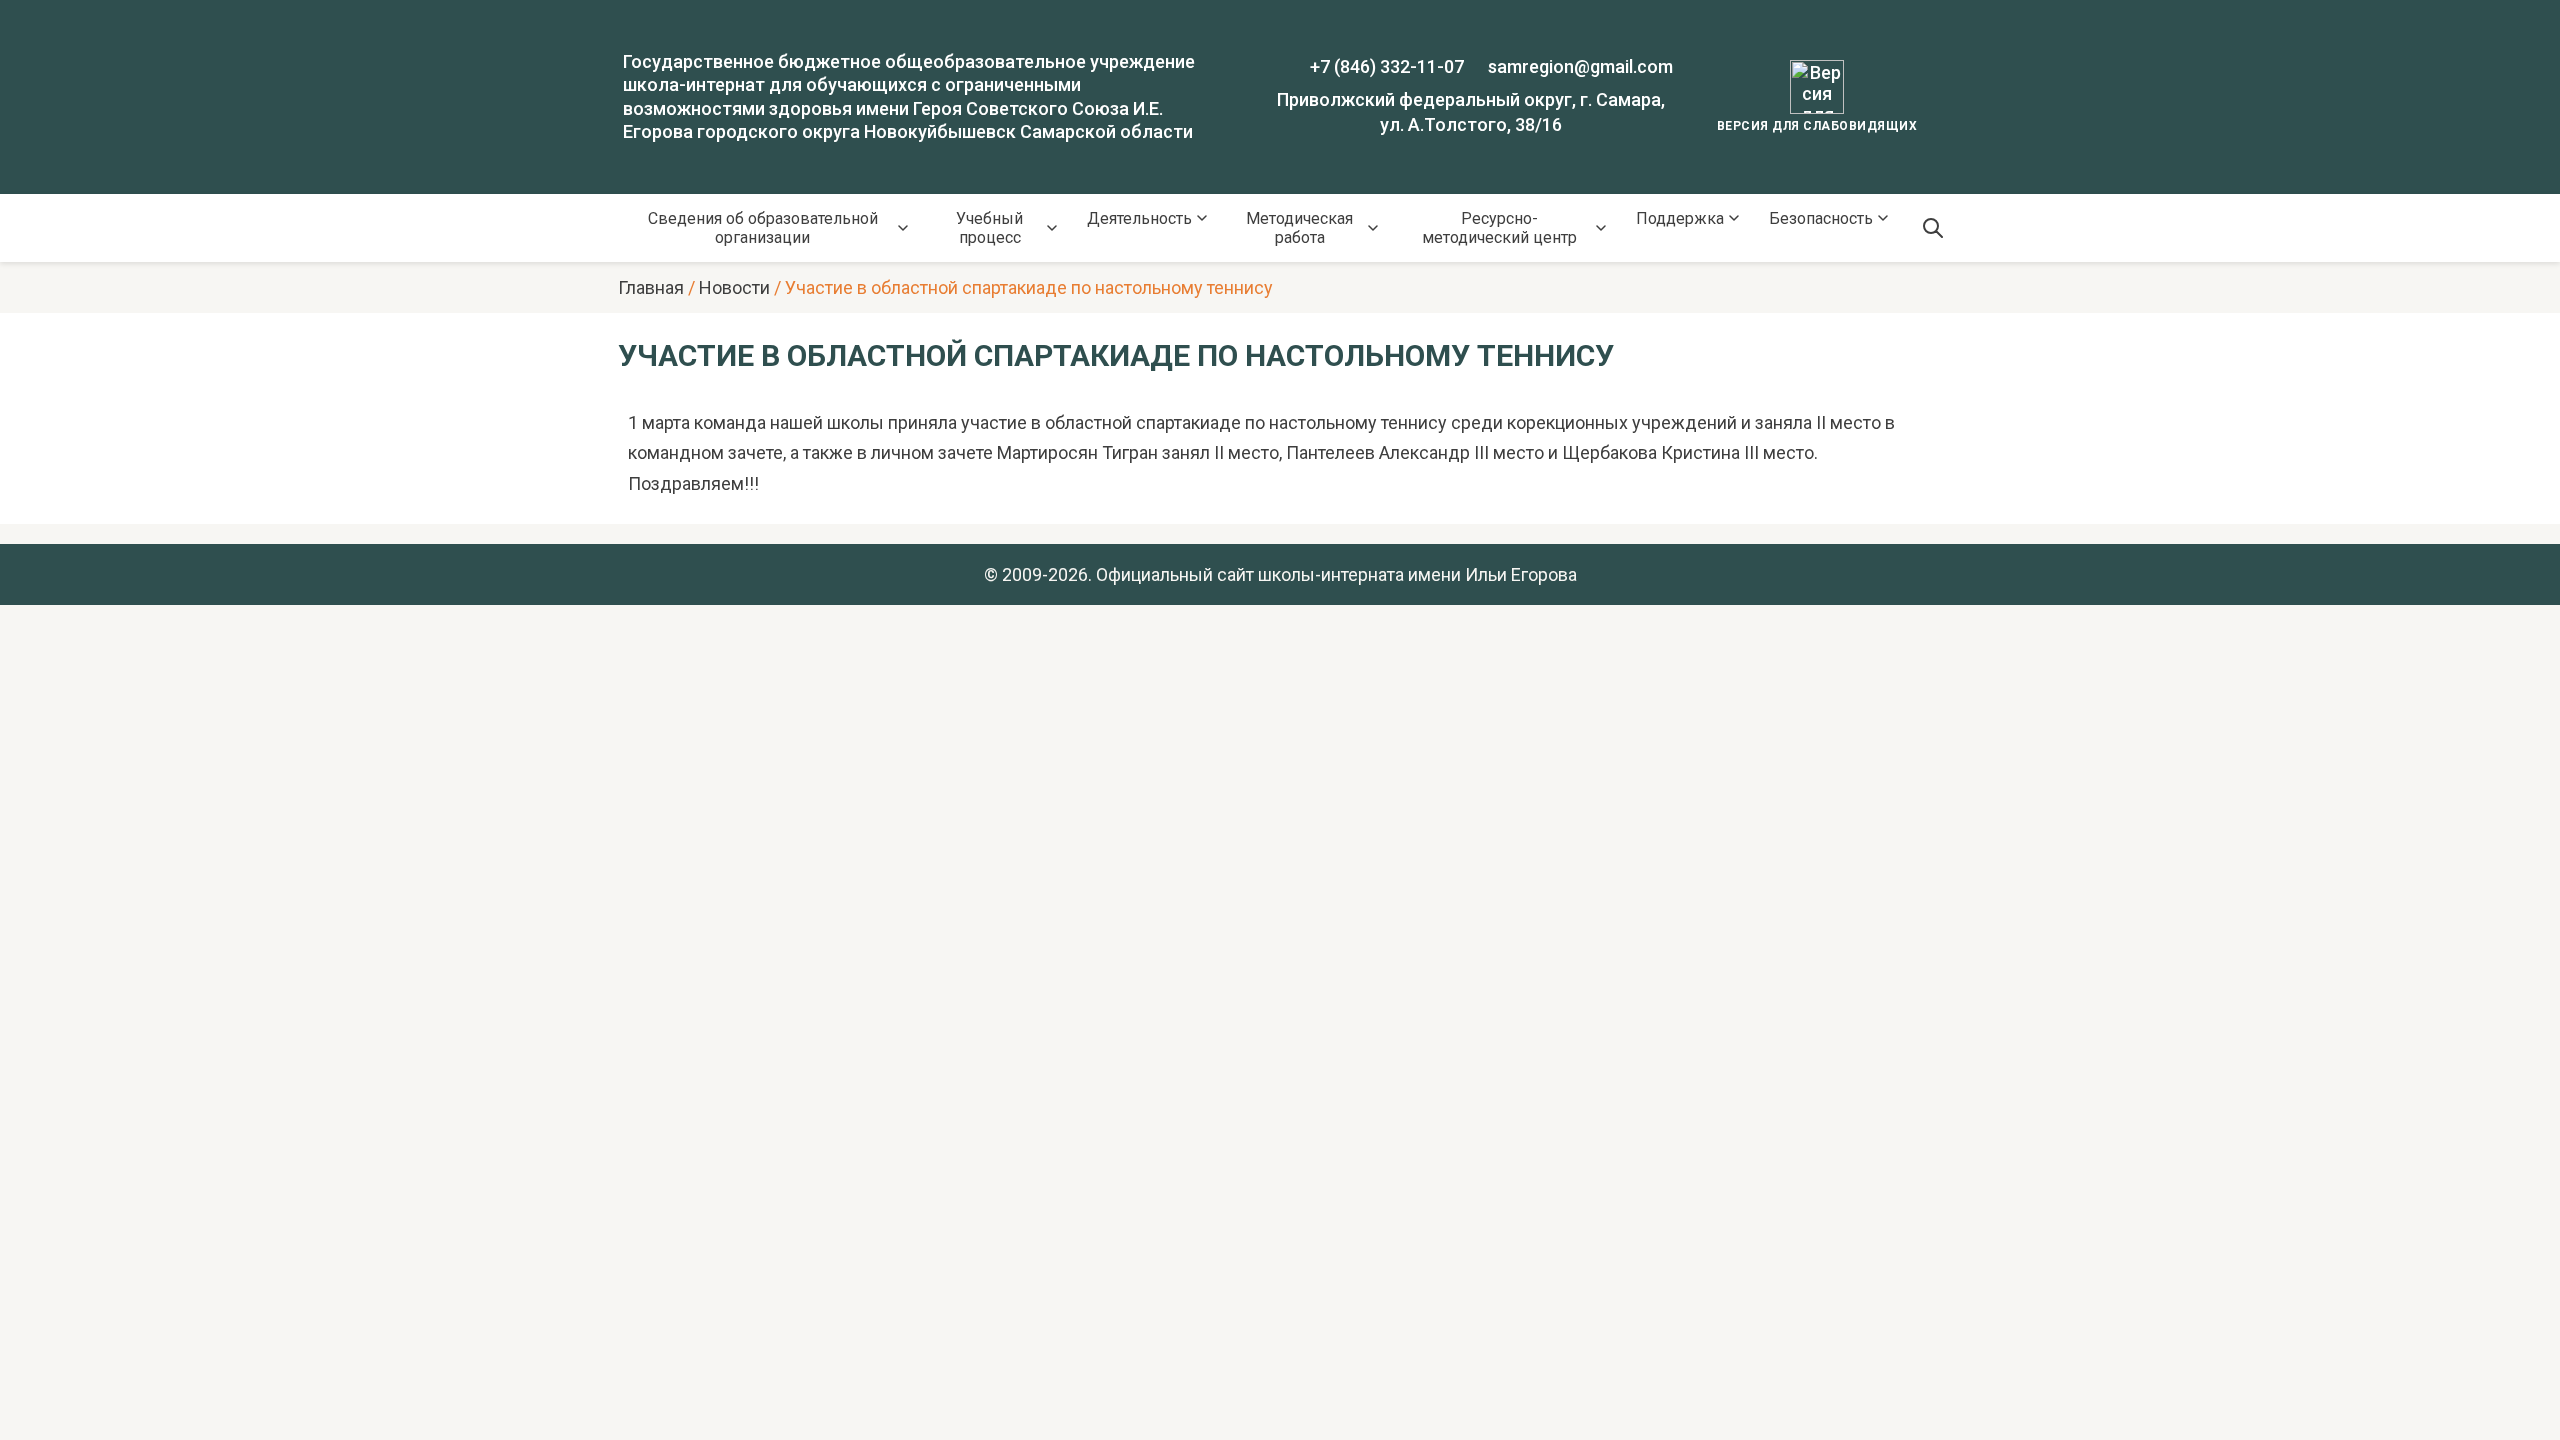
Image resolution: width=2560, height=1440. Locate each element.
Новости (734, 287)
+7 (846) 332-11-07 (1387, 66)
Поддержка (1680, 218)
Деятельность (1139, 218)
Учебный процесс (989, 228)
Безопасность (1821, 218)
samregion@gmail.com (1580, 66)
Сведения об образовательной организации (763, 228)
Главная (651, 287)
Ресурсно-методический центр (1499, 228)
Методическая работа (1299, 228)
